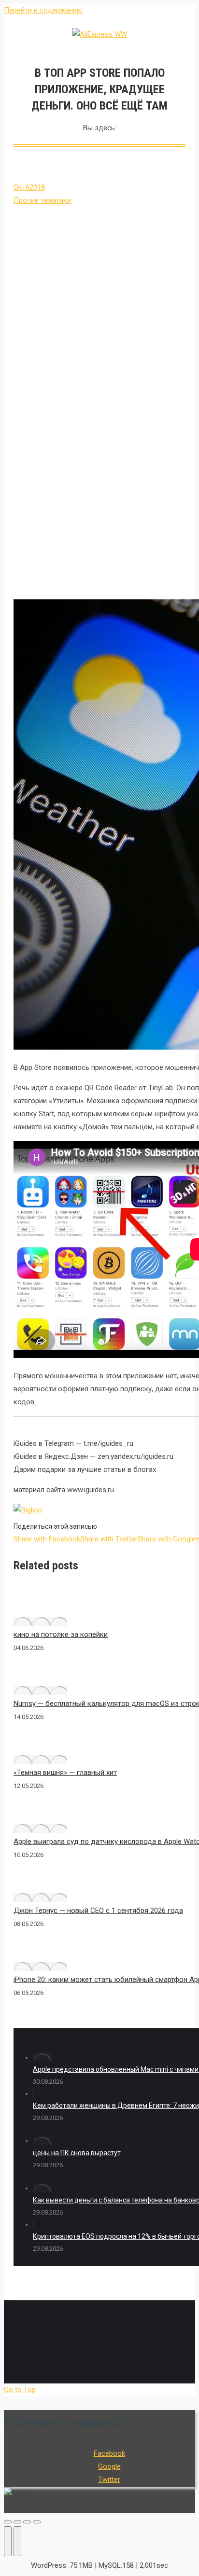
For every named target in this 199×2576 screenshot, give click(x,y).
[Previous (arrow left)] (8, 2541)
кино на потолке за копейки (61, 1634)
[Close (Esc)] (8, 2522)
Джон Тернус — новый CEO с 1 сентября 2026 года (98, 1911)
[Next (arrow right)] (17, 2541)
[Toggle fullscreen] (27, 2522)
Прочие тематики (42, 200)
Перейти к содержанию (43, 10)
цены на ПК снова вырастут (77, 2153)
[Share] (17, 2522)
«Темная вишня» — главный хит (65, 1773)
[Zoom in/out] (37, 2522)
